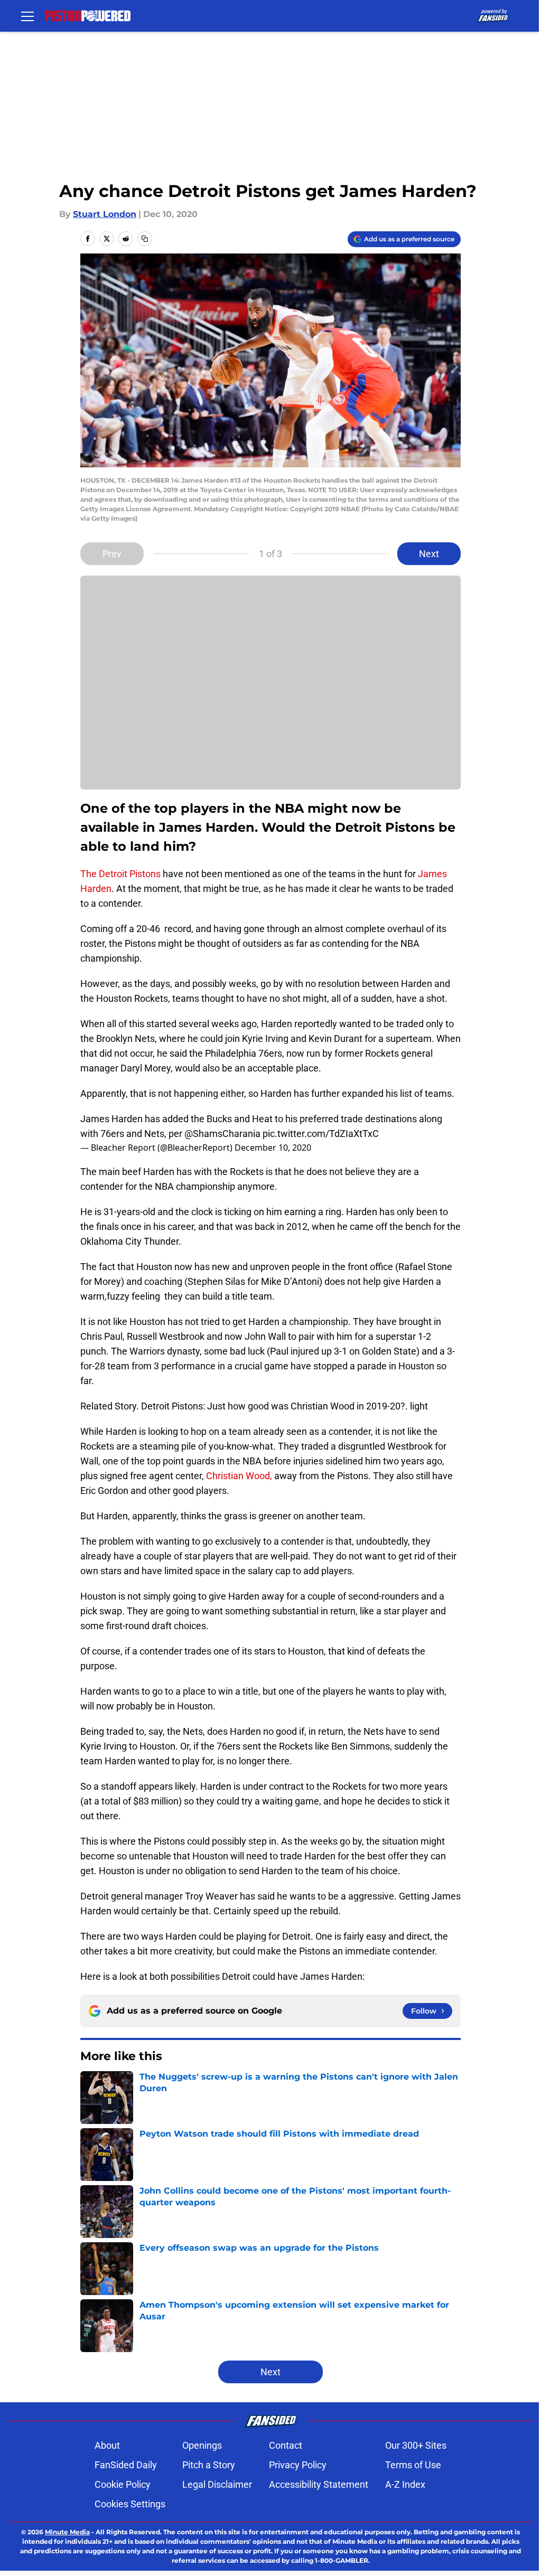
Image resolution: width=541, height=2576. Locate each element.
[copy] (145, 239)
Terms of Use (413, 2465)
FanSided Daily (126, 2465)
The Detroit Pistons (120, 874)
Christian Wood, (240, 1476)
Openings (202, 2445)
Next (429, 554)
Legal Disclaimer (217, 2484)
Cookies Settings (130, 2504)
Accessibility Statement (319, 2484)
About (107, 2445)
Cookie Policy (123, 2484)
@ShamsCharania (222, 1134)
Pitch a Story (209, 2465)
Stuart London (105, 214)
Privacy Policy (298, 2465)
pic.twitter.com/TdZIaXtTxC (321, 1134)
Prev (112, 554)
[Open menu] (27, 16)
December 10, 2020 (273, 1148)
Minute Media (67, 2532)
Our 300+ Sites (416, 2445)
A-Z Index (405, 2484)
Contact (286, 2445)
